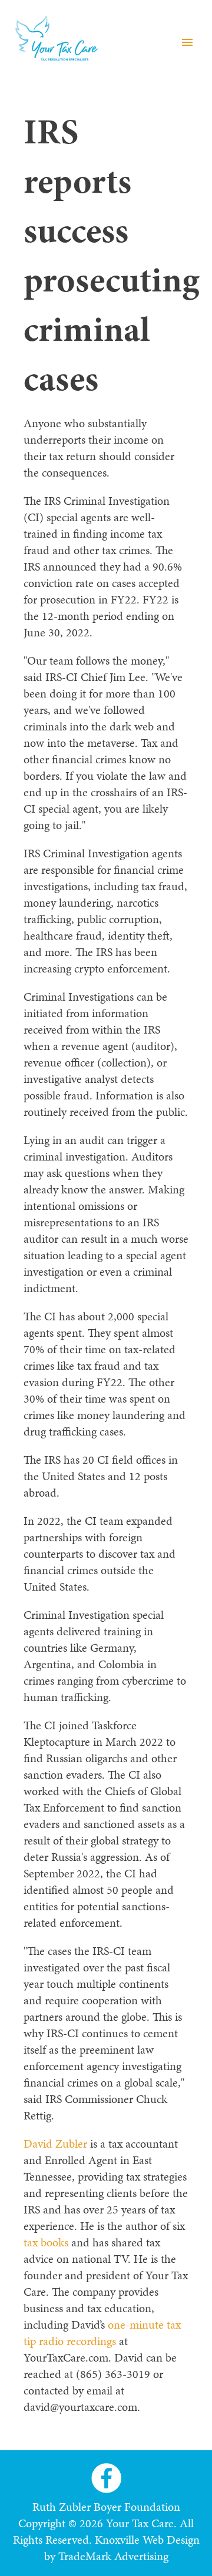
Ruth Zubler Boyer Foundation (106, 2507)
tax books (46, 2242)
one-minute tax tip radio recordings (102, 2333)
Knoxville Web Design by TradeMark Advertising (122, 2548)
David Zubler (55, 2144)
